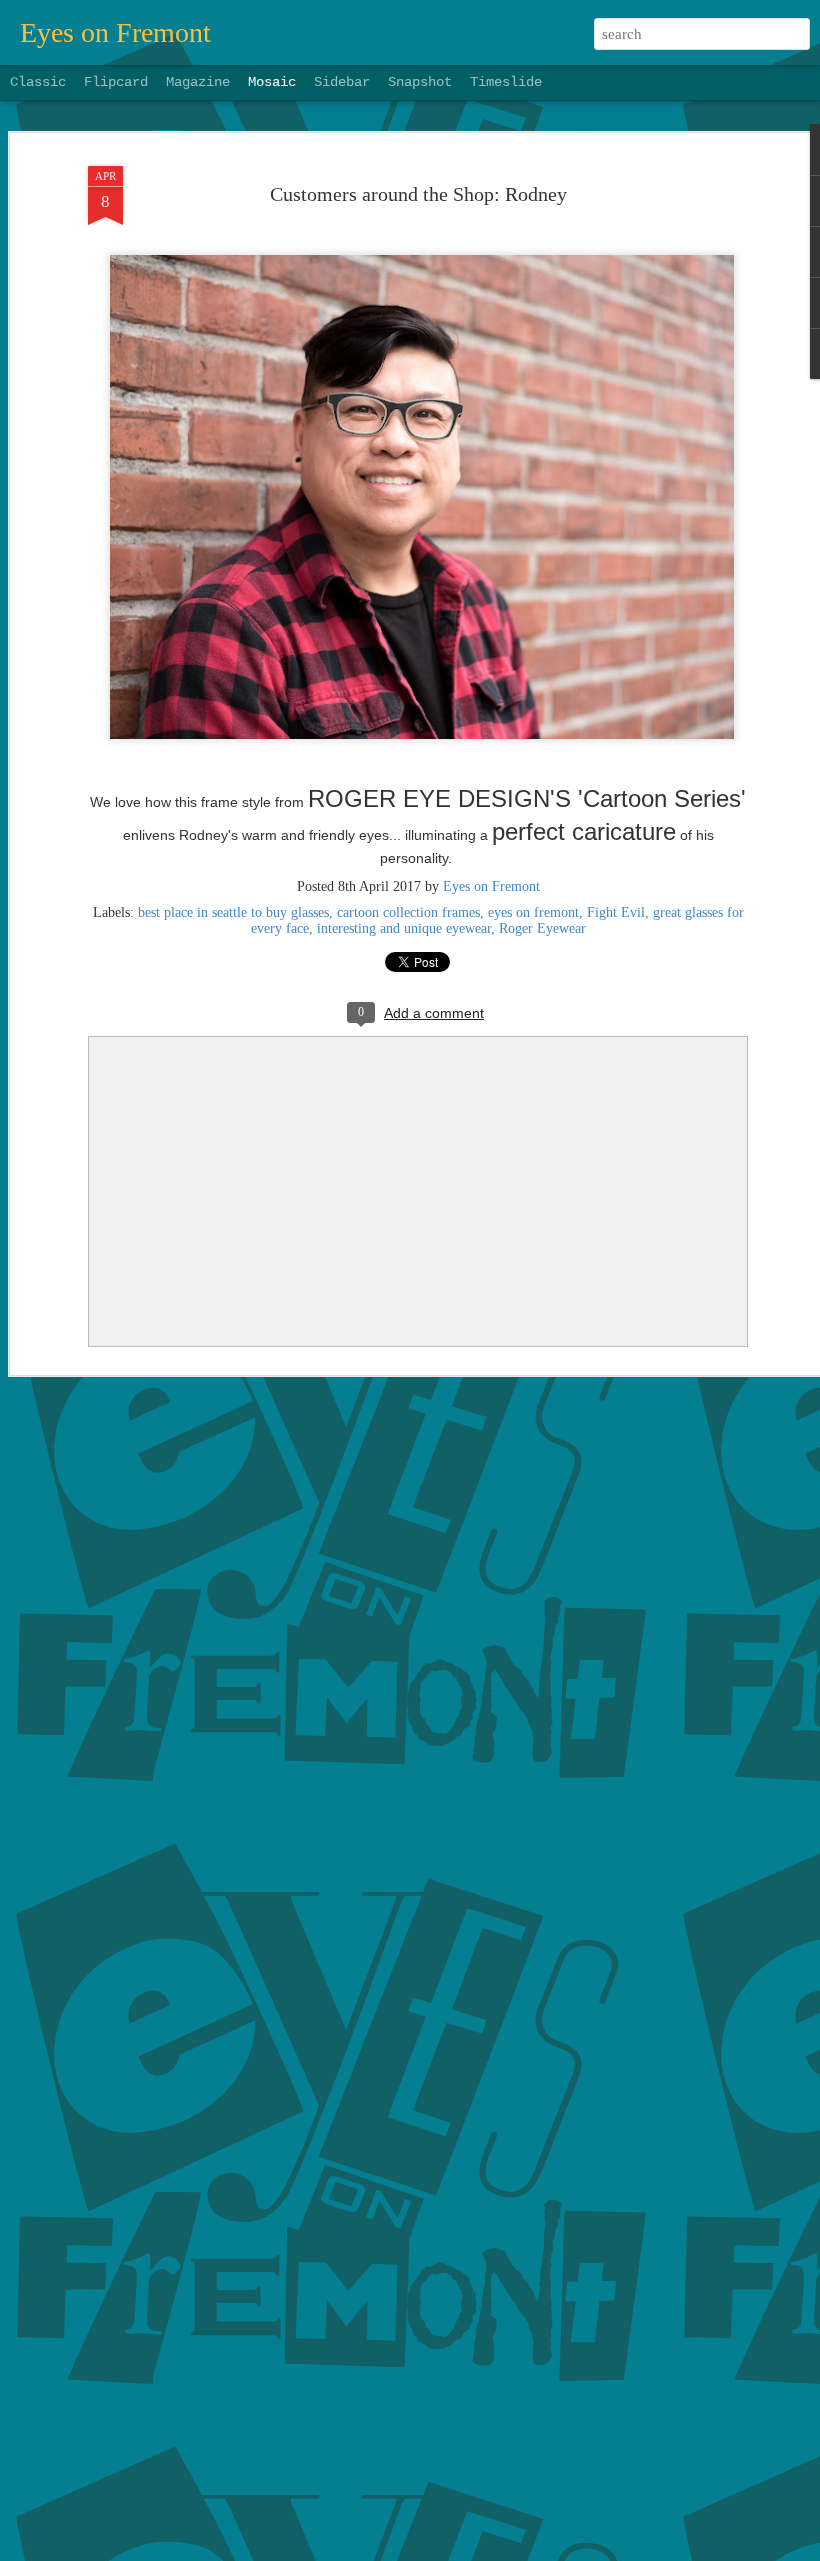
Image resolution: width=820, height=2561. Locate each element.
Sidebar (342, 82)
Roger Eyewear (542, 928)
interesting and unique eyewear (404, 928)
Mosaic (272, 82)
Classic (38, 82)
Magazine (198, 82)
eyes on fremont (533, 912)
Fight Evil (616, 912)
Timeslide (506, 82)
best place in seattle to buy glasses (233, 912)
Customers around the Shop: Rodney (418, 194)
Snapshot (420, 82)
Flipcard (116, 82)
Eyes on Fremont (491, 886)
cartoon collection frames (408, 912)
